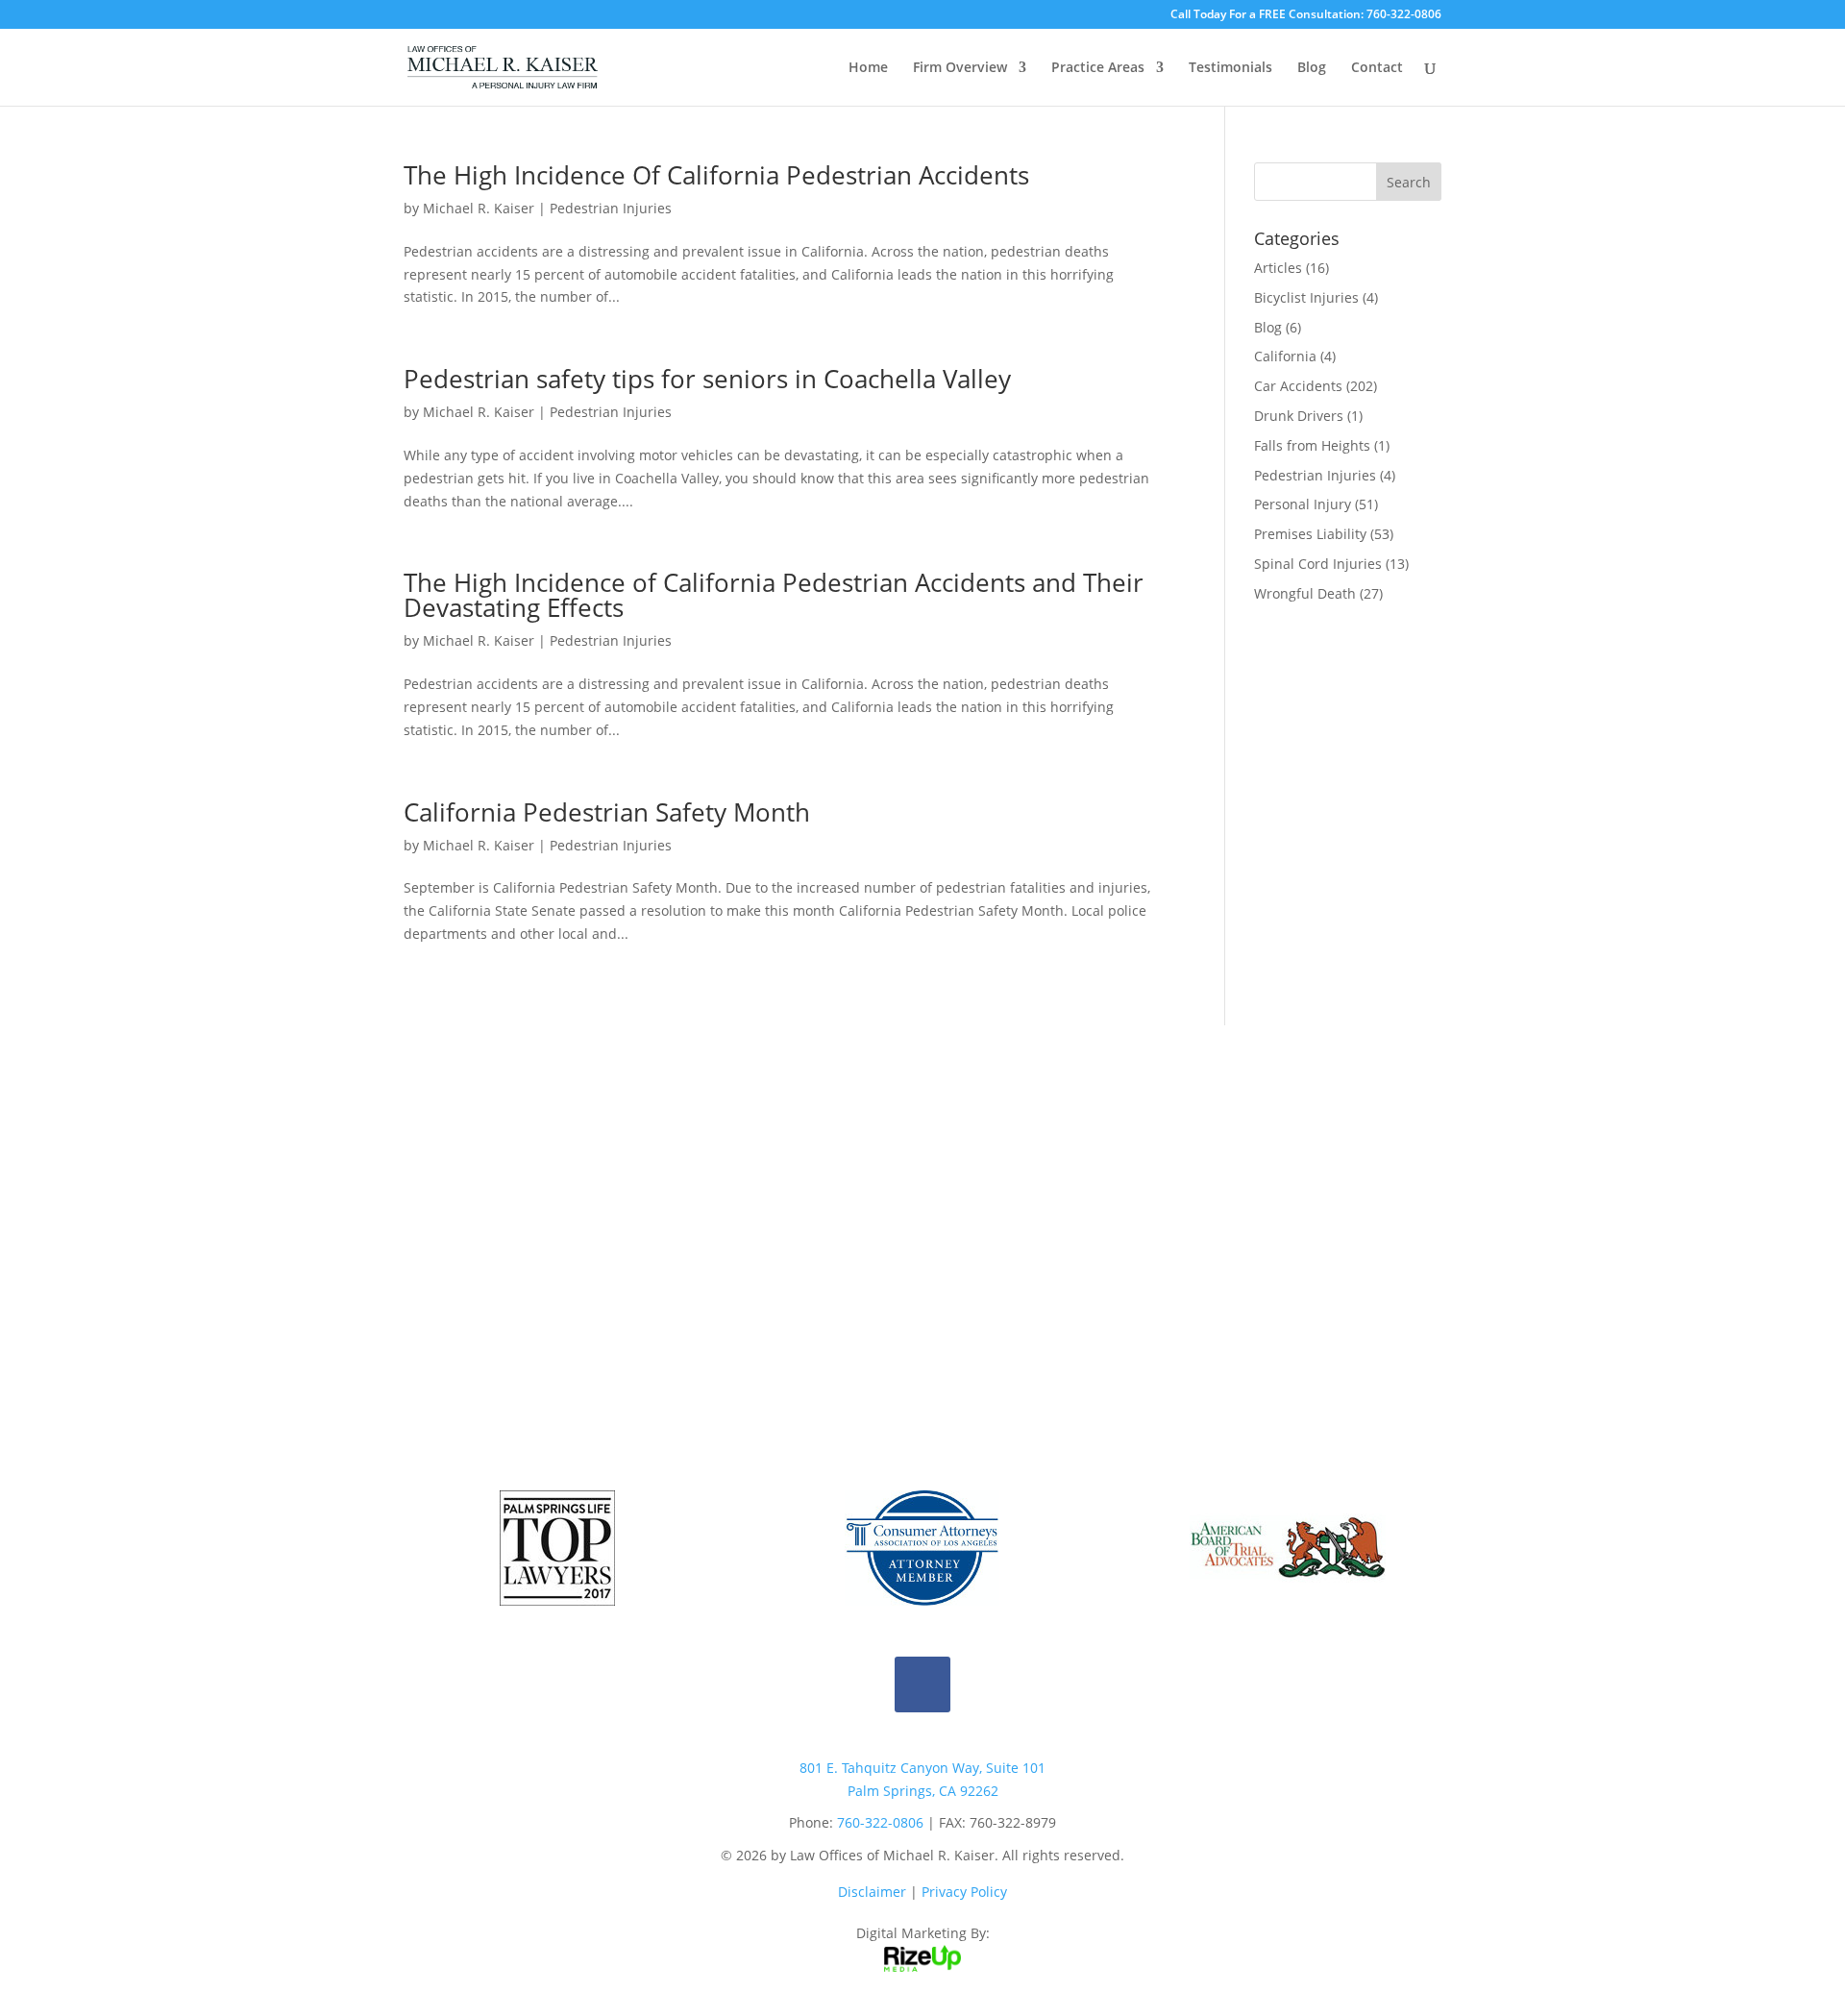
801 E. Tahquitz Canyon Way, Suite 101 (922, 1768)
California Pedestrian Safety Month (607, 812)
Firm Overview (960, 68)
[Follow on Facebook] (922, 1684)
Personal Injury (1303, 504)
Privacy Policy (964, 1892)
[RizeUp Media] (922, 1967)
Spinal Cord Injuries (1318, 564)
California (1285, 356)
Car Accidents (1298, 386)
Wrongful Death (1305, 593)
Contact (1377, 68)
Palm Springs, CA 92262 (923, 1791)
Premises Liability (1310, 534)
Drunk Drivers (1299, 416)
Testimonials (1230, 68)
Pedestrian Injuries (611, 208)
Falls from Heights (1312, 445)
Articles (1278, 268)
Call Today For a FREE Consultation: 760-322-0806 (1306, 15)
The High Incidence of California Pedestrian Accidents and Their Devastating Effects (774, 595)
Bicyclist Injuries (1306, 297)
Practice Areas (1098, 68)
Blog (1312, 68)
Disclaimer (872, 1892)
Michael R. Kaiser (479, 208)
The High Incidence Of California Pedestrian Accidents (716, 175)
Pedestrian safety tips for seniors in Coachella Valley (707, 379)
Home (868, 68)
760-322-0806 (880, 1822)
